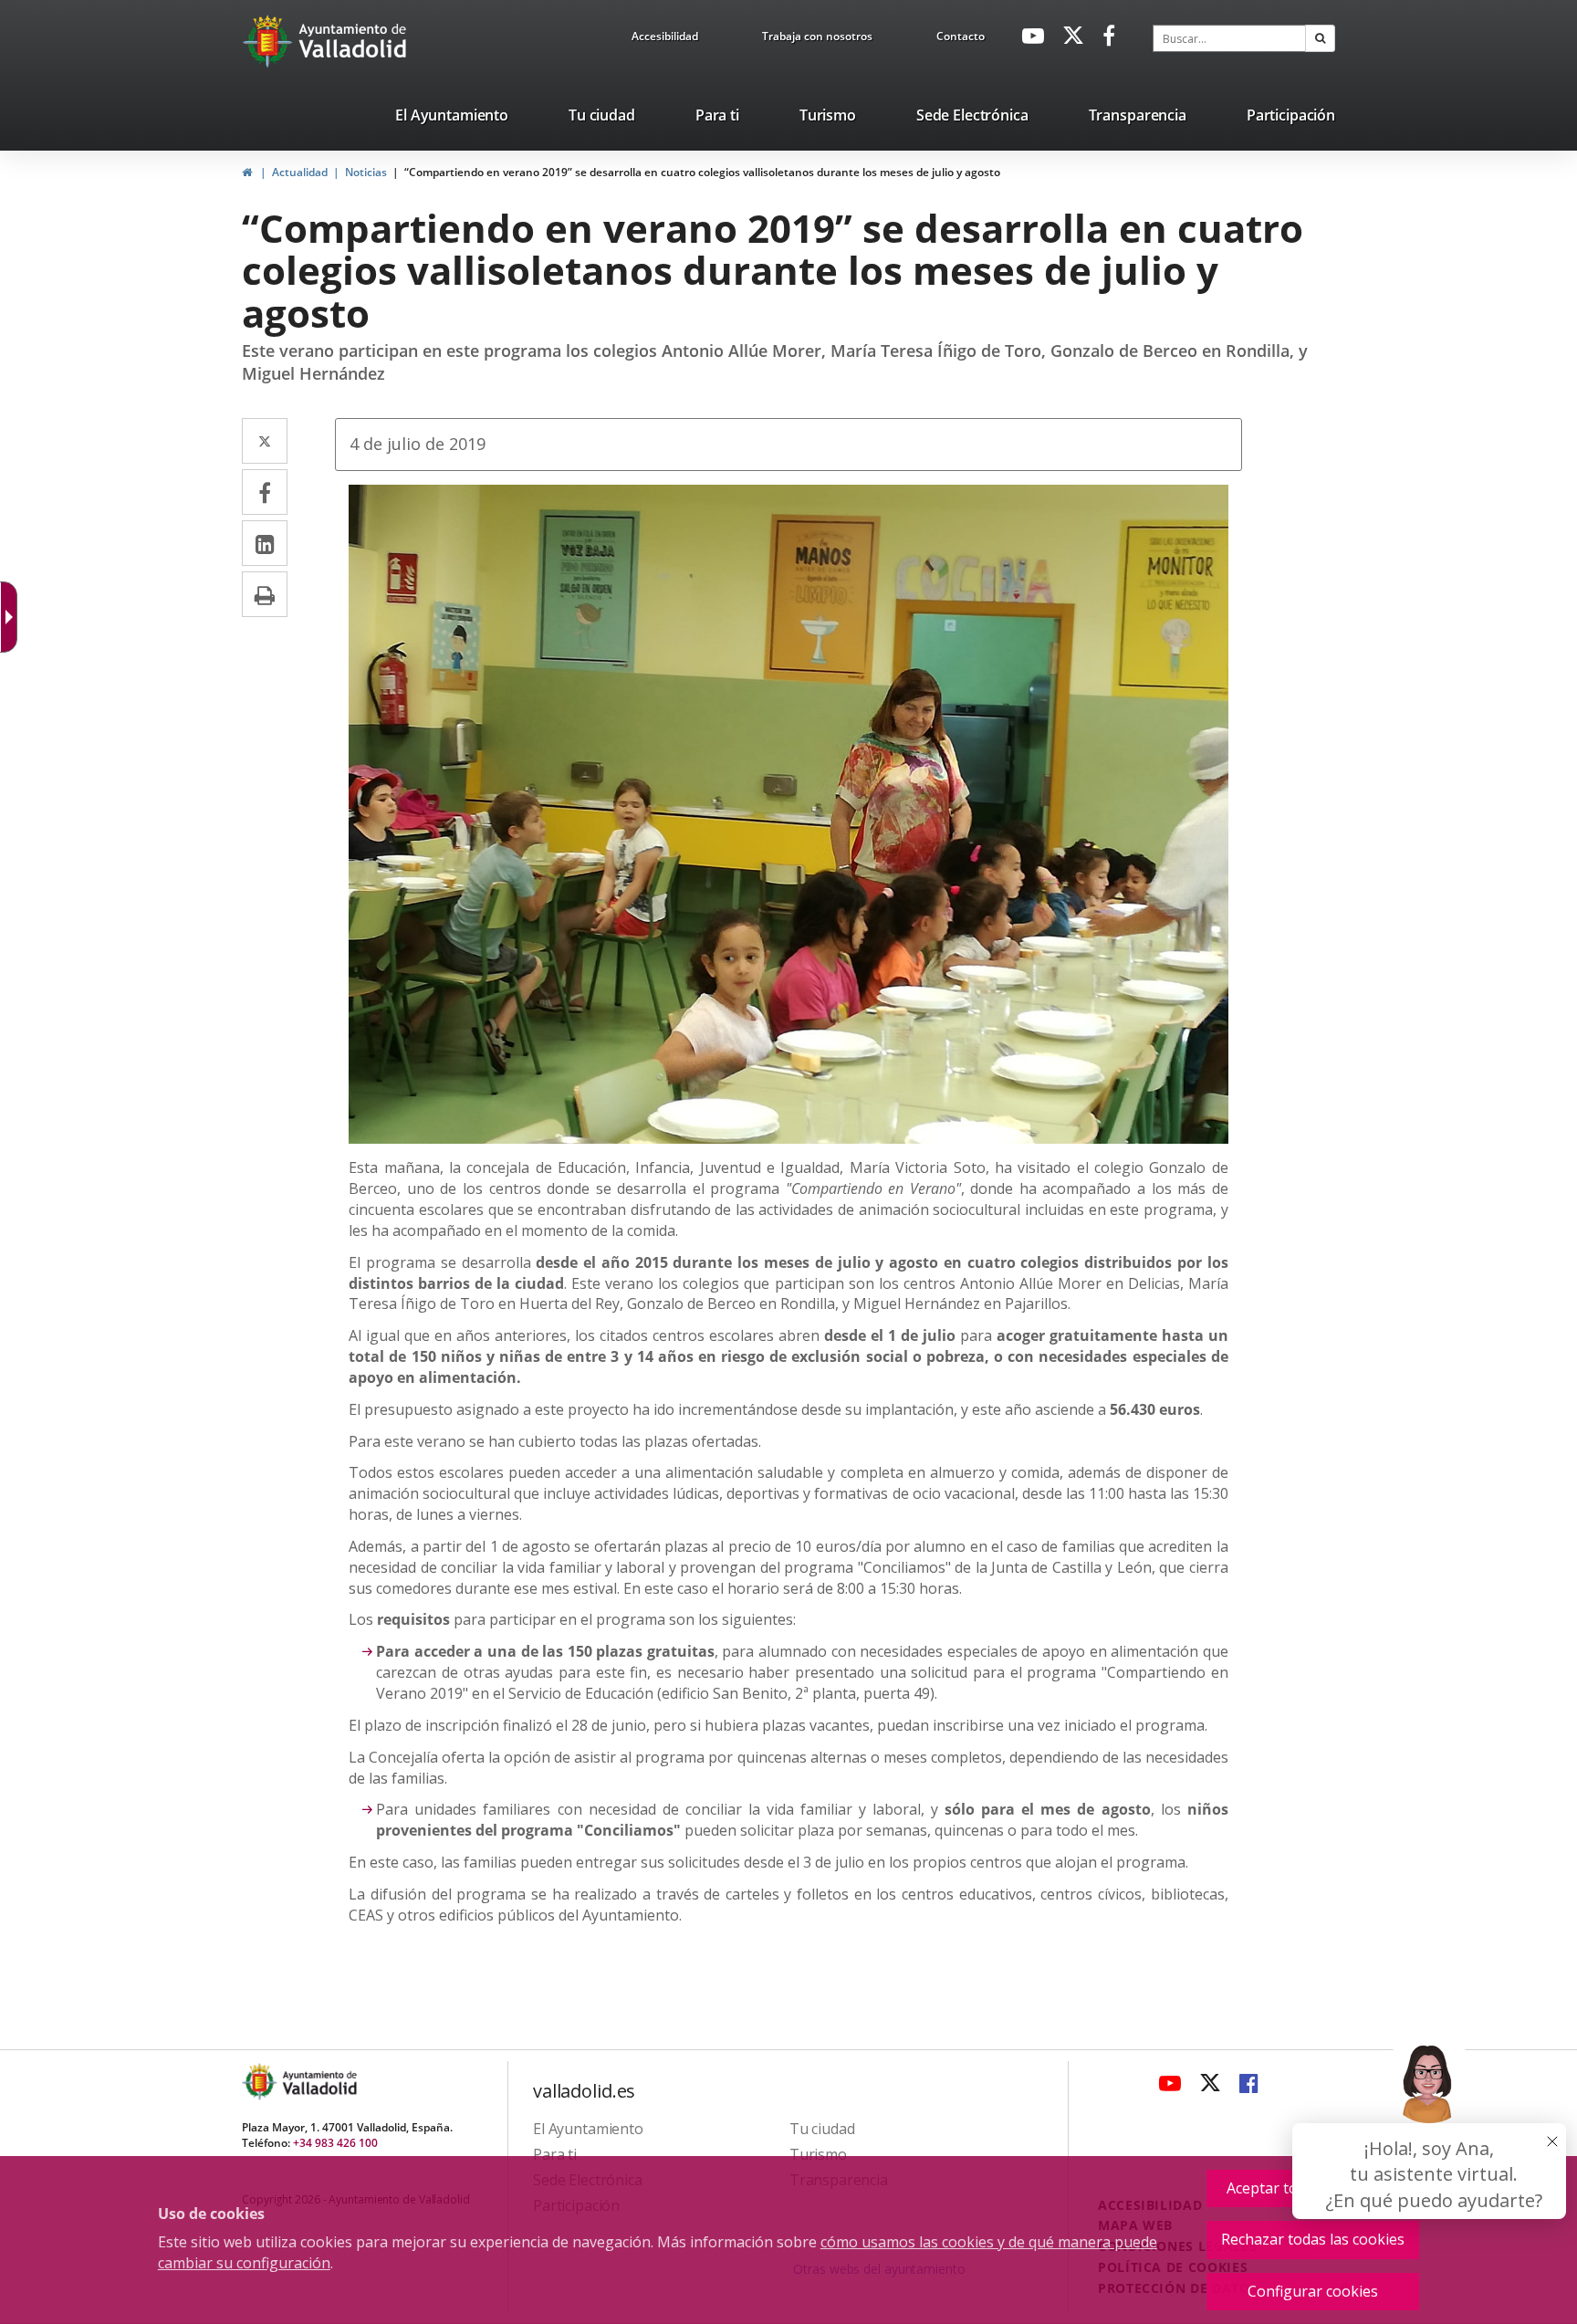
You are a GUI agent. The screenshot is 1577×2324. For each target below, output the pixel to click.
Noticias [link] (366, 172)
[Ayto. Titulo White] (353, 41)
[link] (13, 617)
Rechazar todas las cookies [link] (1313, 2239)
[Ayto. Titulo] (319, 2082)
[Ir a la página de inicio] (270, 41)
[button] (1320, 38)
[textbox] (1229, 38)
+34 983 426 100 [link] (335, 2143)
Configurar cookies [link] (1313, 2291)
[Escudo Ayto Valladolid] (261, 2082)
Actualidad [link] (300, 172)
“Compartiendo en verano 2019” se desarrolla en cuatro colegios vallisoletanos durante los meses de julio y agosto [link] (702, 172)
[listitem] (452, 119)
